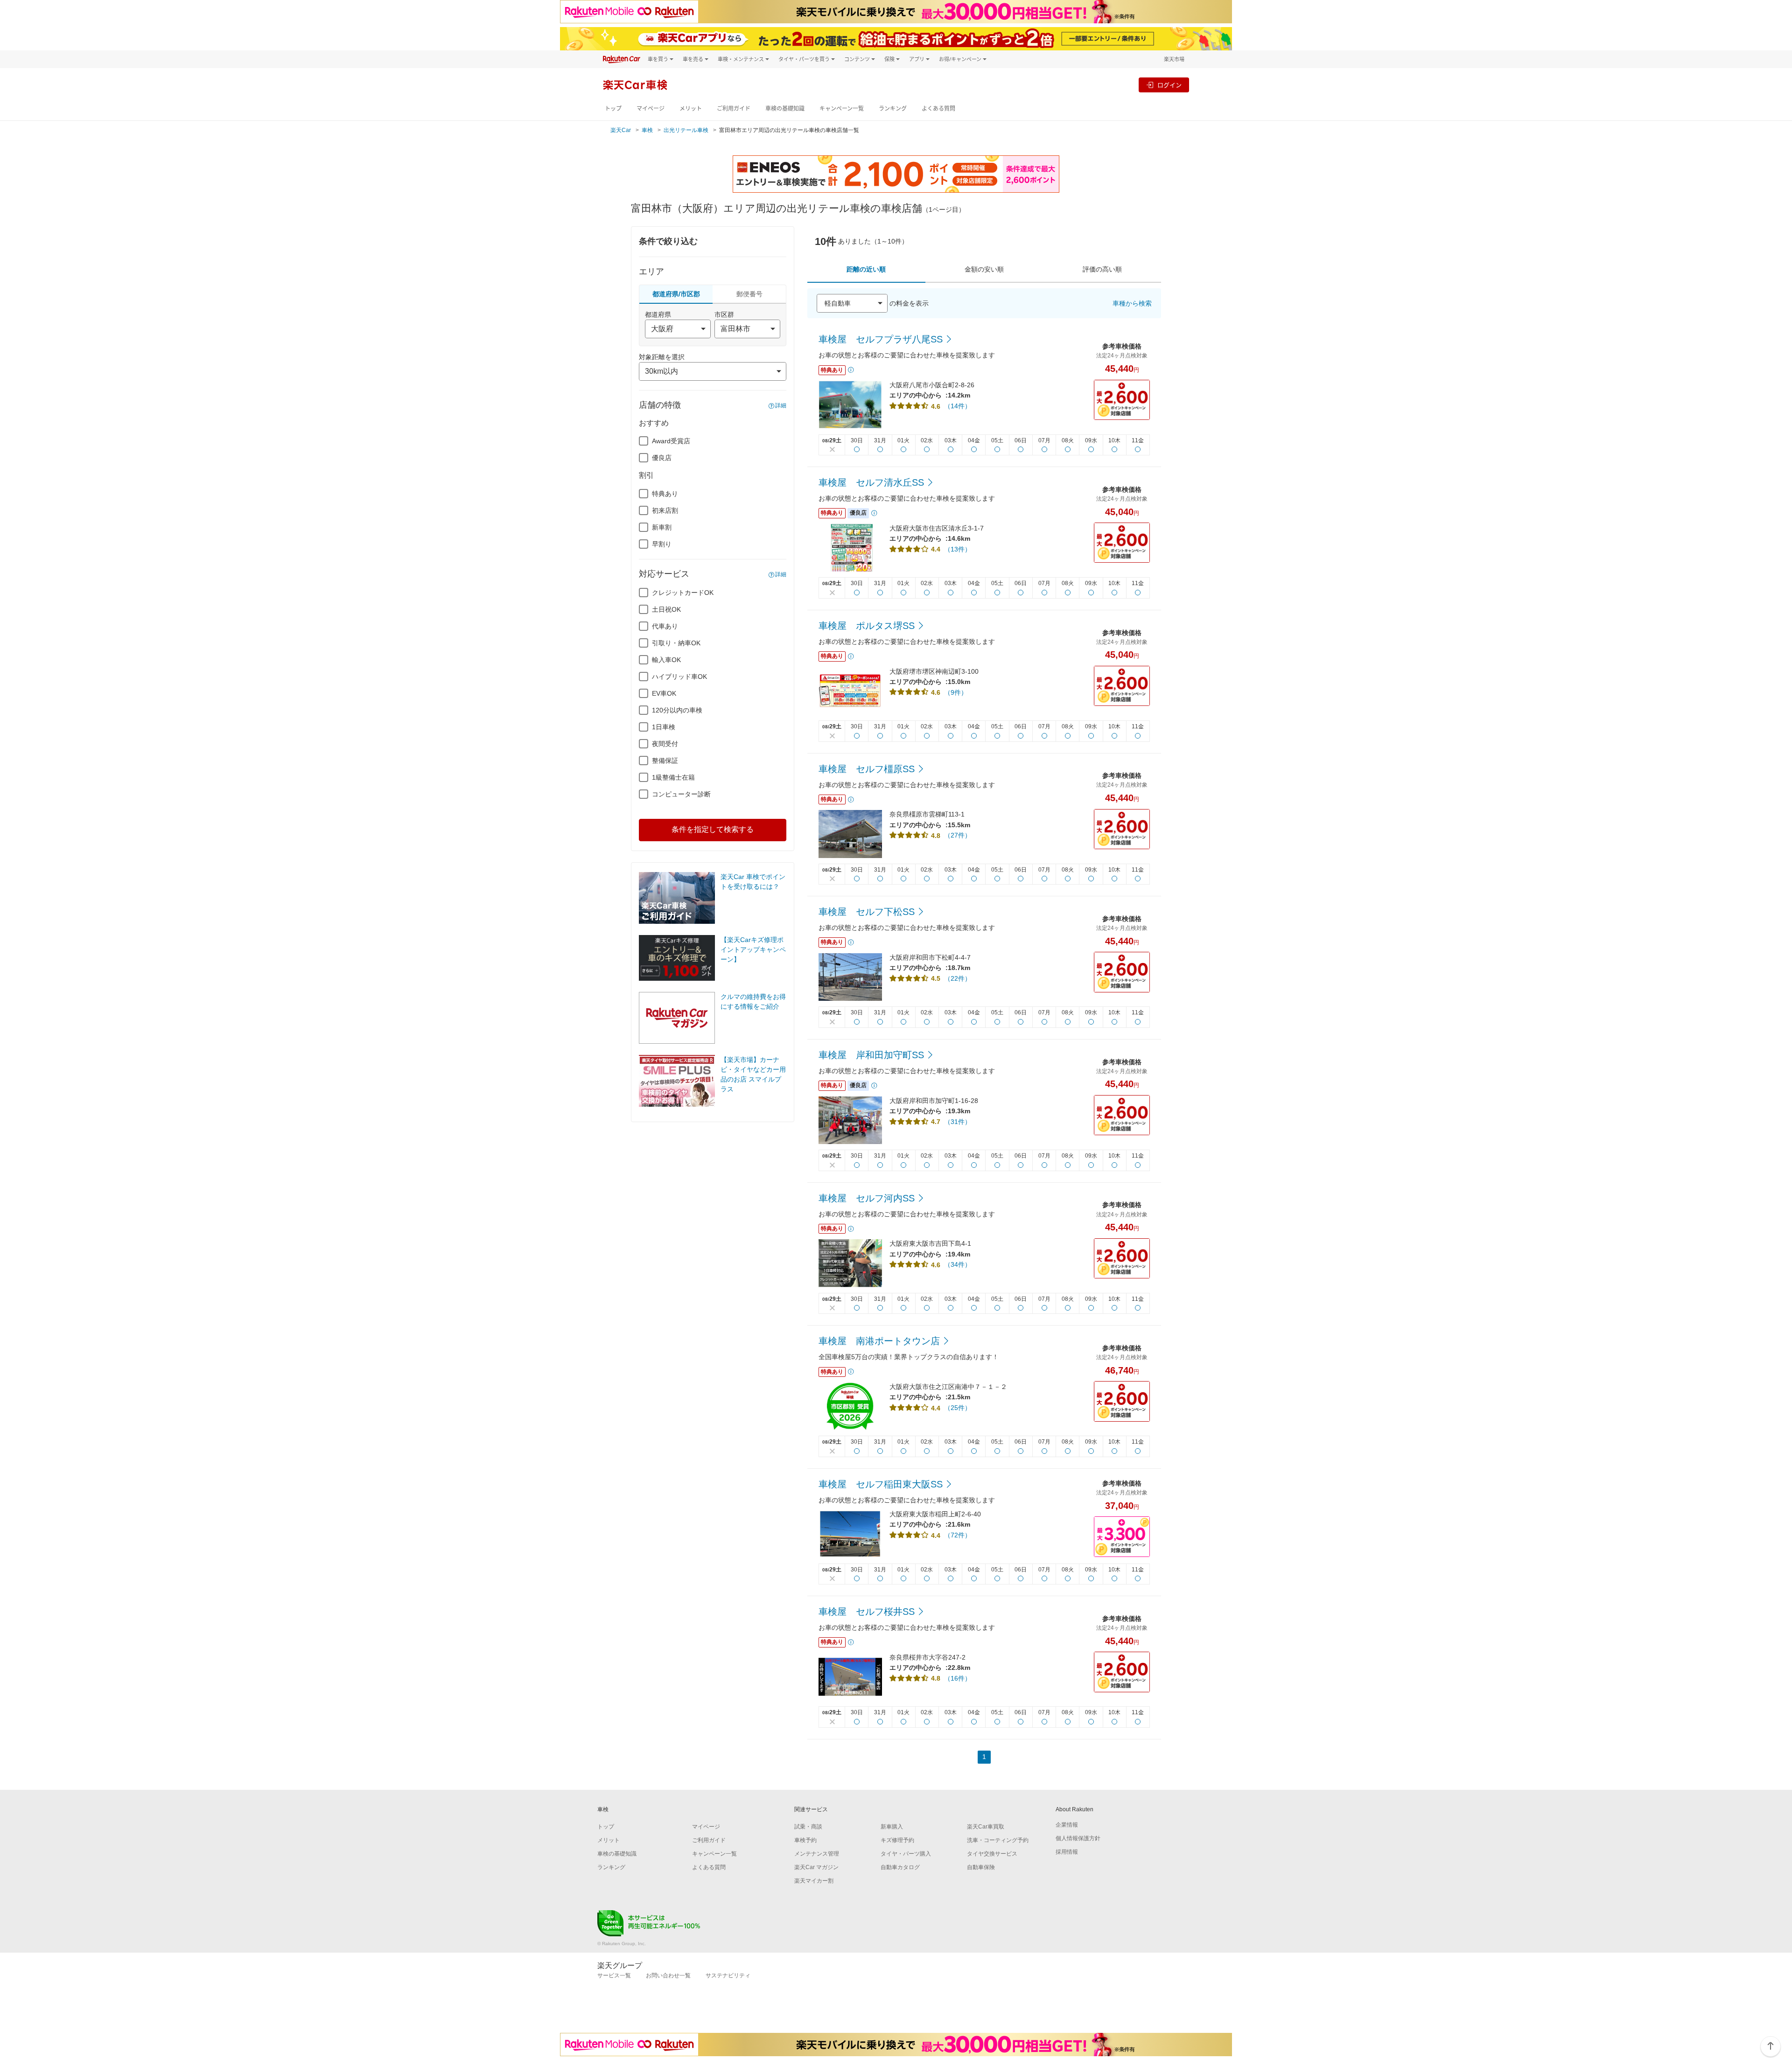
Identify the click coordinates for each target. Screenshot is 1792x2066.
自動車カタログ (900, 1867)
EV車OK (664, 693)
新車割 (662, 527)
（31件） (958, 1122)
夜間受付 (665, 744)
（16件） (958, 1678)
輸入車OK (666, 660)
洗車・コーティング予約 (998, 1840)
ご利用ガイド (734, 108)
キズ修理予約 (897, 1840)
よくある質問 (938, 108)
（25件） (958, 1408)
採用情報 (1067, 1852)
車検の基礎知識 (785, 108)
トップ (613, 108)
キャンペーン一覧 (842, 108)
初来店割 (665, 510)
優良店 (662, 458)
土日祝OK (666, 609)
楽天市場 (1174, 59)
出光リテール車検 (686, 130)
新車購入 (892, 1827)
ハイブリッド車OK (679, 677)
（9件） (956, 692)
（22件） (958, 978)
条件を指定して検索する (713, 829)
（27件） (958, 835)
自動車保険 (981, 1867)
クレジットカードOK (683, 593)
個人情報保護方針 (1078, 1838)
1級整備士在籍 (673, 777)
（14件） (958, 406)
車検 (647, 130)
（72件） (958, 1535)
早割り (662, 544)
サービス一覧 (614, 1975)
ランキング (893, 108)
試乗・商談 (808, 1827)
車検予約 (805, 1840)
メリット (691, 108)
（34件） (958, 1264)
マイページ (651, 108)
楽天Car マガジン (816, 1867)
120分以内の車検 (677, 710)
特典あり (665, 494)
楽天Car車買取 (986, 1827)
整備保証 (665, 761)
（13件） (958, 549)
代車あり (665, 626)
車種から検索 (1132, 303)
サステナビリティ (728, 1975)
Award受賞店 (671, 441)
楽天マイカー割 (814, 1881)
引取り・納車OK (676, 643)
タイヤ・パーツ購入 (906, 1854)
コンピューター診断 (681, 794)
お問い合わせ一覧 (668, 1975)
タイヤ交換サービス (992, 1854)
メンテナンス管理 (817, 1854)
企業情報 (1067, 1825)
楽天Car (621, 130)
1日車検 (664, 727)
